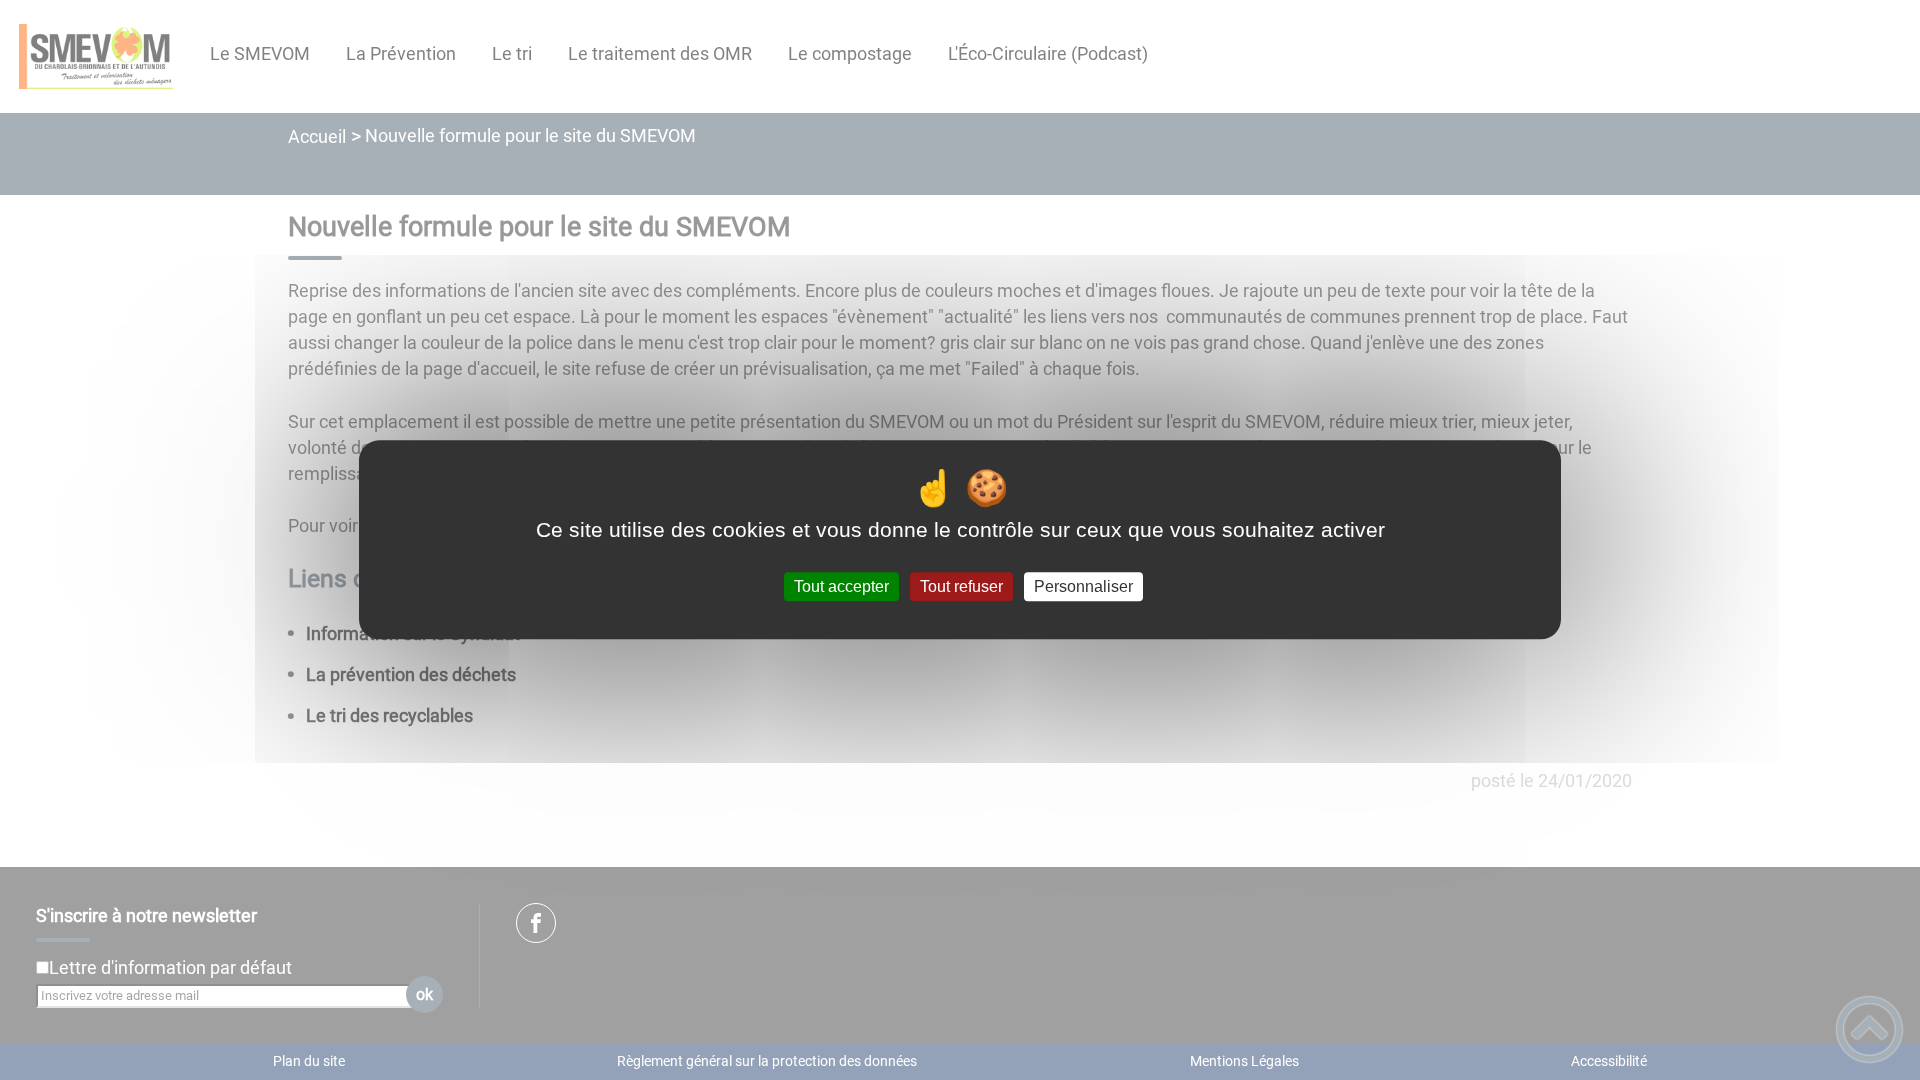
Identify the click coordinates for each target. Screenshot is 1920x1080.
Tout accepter (841, 586)
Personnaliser (1083, 586)
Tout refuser (961, 586)
